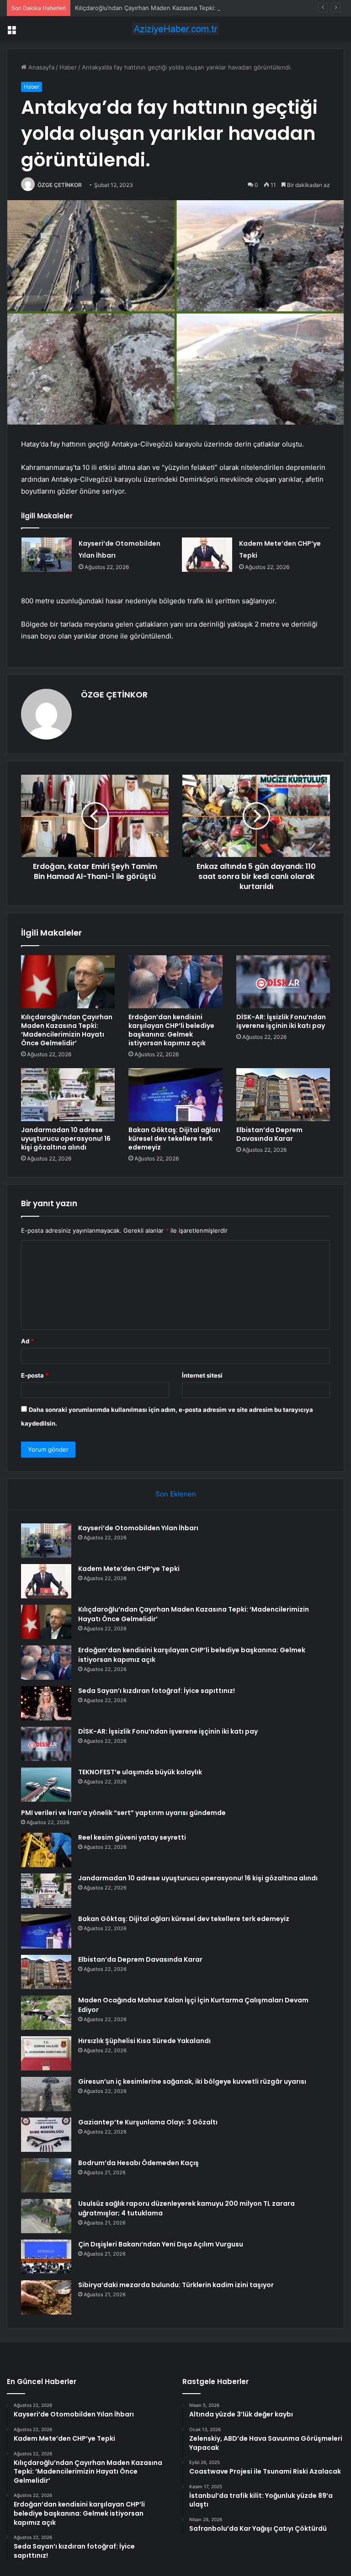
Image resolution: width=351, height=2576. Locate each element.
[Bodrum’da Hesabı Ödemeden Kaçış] (46, 2175)
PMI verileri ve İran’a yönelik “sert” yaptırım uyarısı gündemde (123, 1813)
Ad (27, 1341)
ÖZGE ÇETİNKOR (60, 185)
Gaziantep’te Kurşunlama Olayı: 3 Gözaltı (148, 2122)
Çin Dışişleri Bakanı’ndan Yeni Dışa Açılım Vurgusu (161, 2244)
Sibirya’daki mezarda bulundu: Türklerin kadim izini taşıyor (176, 2285)
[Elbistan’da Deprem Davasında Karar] (283, 1095)
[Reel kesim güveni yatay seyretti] (46, 1850)
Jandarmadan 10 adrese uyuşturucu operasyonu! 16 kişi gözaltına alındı (66, 1139)
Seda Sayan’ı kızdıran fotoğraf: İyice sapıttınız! (157, 1691)
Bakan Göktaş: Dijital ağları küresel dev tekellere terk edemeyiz (174, 1139)
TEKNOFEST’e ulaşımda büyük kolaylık (140, 1772)
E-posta (35, 1375)
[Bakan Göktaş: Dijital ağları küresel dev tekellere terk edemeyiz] (175, 1095)
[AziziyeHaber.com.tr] (175, 29)
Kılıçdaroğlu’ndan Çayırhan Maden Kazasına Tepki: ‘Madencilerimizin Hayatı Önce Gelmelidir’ (205, 8)
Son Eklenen (176, 1494)
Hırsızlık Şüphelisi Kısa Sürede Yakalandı (144, 2041)
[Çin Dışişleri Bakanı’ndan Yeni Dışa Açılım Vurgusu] (46, 2257)
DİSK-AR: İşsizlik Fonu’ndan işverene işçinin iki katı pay (281, 1021)
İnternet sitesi (202, 1375)
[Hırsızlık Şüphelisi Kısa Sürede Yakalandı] (46, 2053)
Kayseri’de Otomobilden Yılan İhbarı (138, 1528)
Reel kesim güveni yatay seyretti (132, 1837)
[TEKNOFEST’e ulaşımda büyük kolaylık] (46, 1785)
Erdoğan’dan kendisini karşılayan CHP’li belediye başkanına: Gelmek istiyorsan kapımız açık (171, 1030)
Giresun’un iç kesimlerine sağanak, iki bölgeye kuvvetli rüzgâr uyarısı (192, 2081)
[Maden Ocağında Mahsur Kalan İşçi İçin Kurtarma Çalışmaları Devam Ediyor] (46, 2013)
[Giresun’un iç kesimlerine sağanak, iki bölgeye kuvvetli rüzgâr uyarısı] (46, 2094)
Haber (68, 67)
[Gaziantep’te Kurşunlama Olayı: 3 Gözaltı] (46, 2135)
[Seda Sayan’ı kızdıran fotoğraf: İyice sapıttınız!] (46, 1703)
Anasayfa (40, 67)
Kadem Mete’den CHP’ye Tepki (129, 1569)
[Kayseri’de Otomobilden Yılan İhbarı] (47, 555)
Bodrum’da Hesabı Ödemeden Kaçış (138, 2163)
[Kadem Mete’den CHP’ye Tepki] (207, 555)
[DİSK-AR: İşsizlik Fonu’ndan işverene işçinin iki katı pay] (283, 982)
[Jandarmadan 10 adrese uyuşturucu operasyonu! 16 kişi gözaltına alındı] (68, 1095)
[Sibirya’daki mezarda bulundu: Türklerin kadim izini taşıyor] (46, 2297)
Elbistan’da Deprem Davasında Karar (269, 1134)
